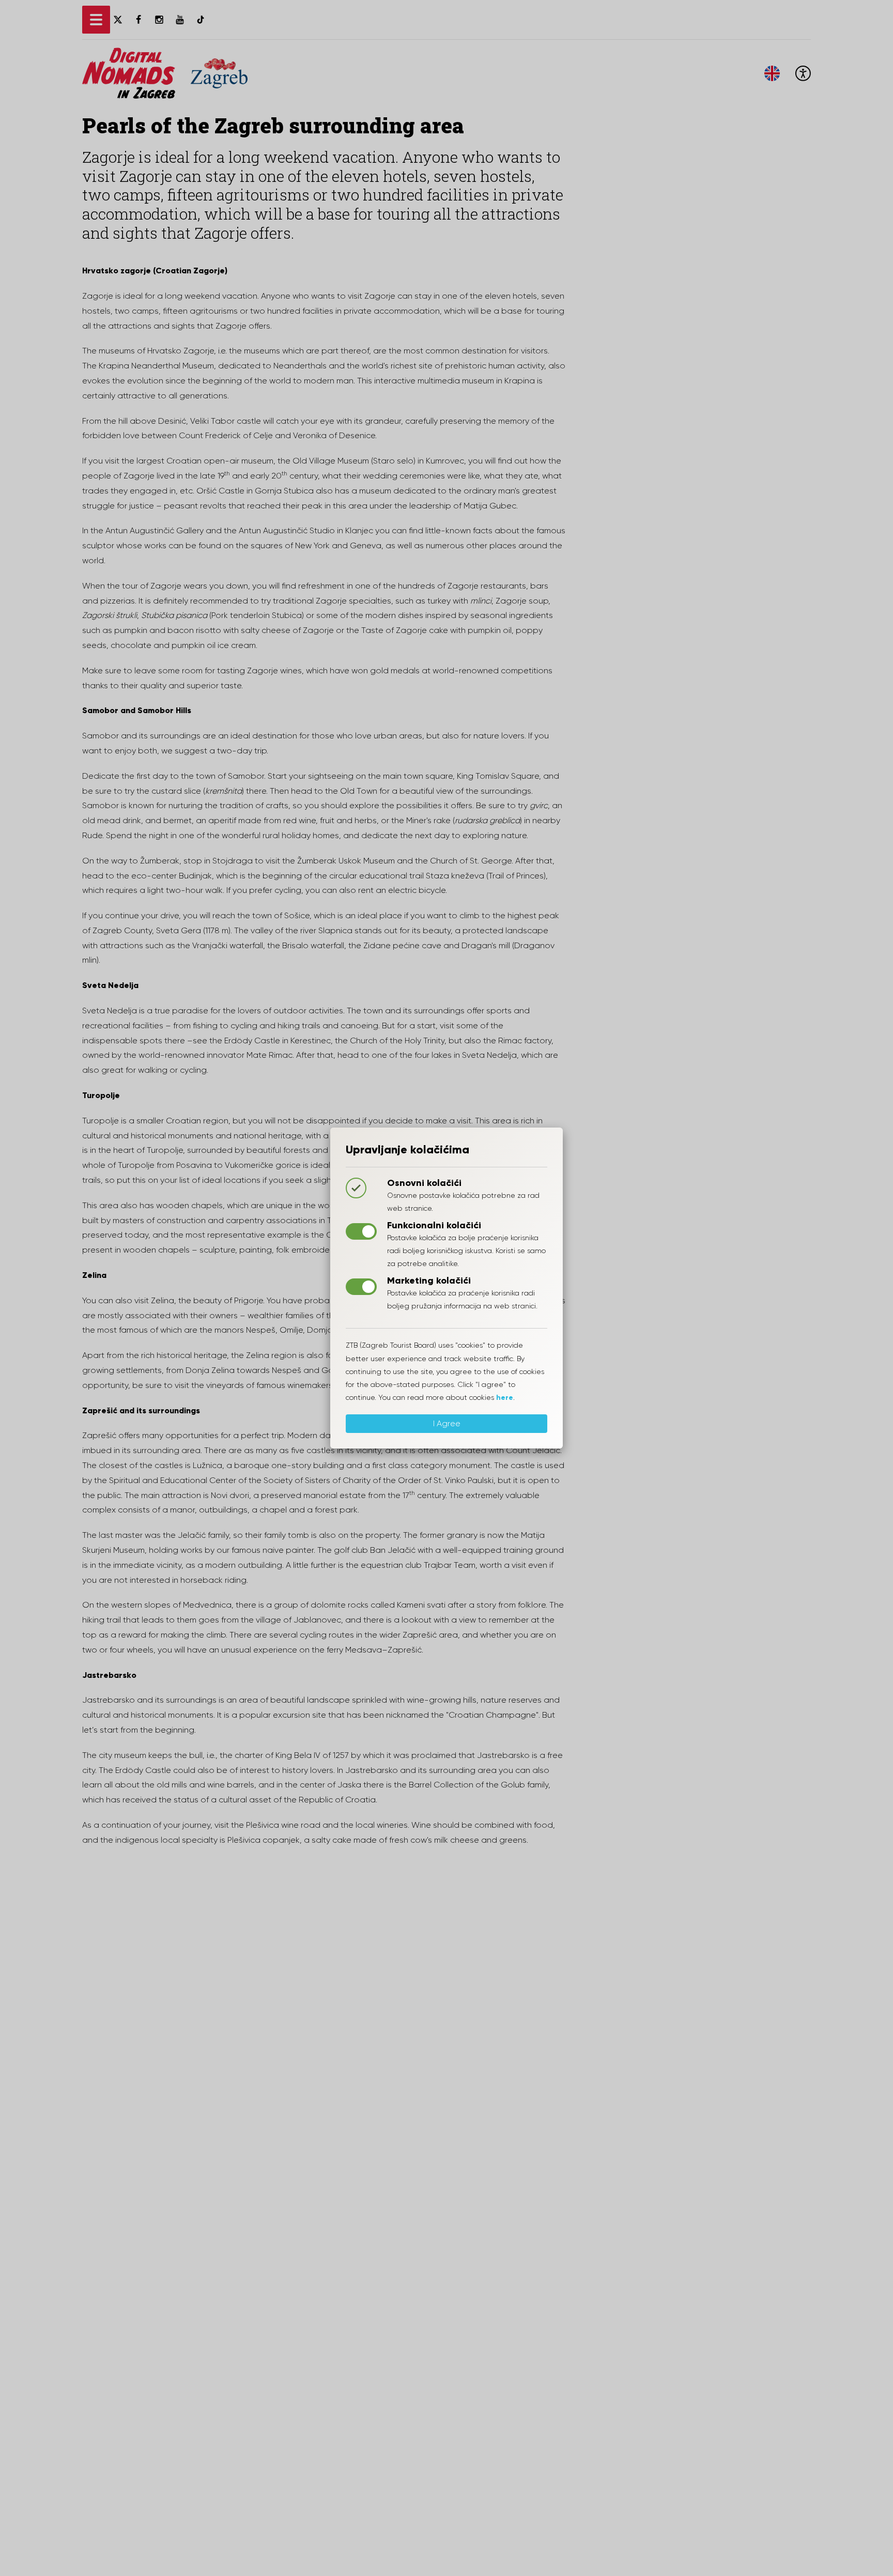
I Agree (447, 1423)
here (505, 1398)
